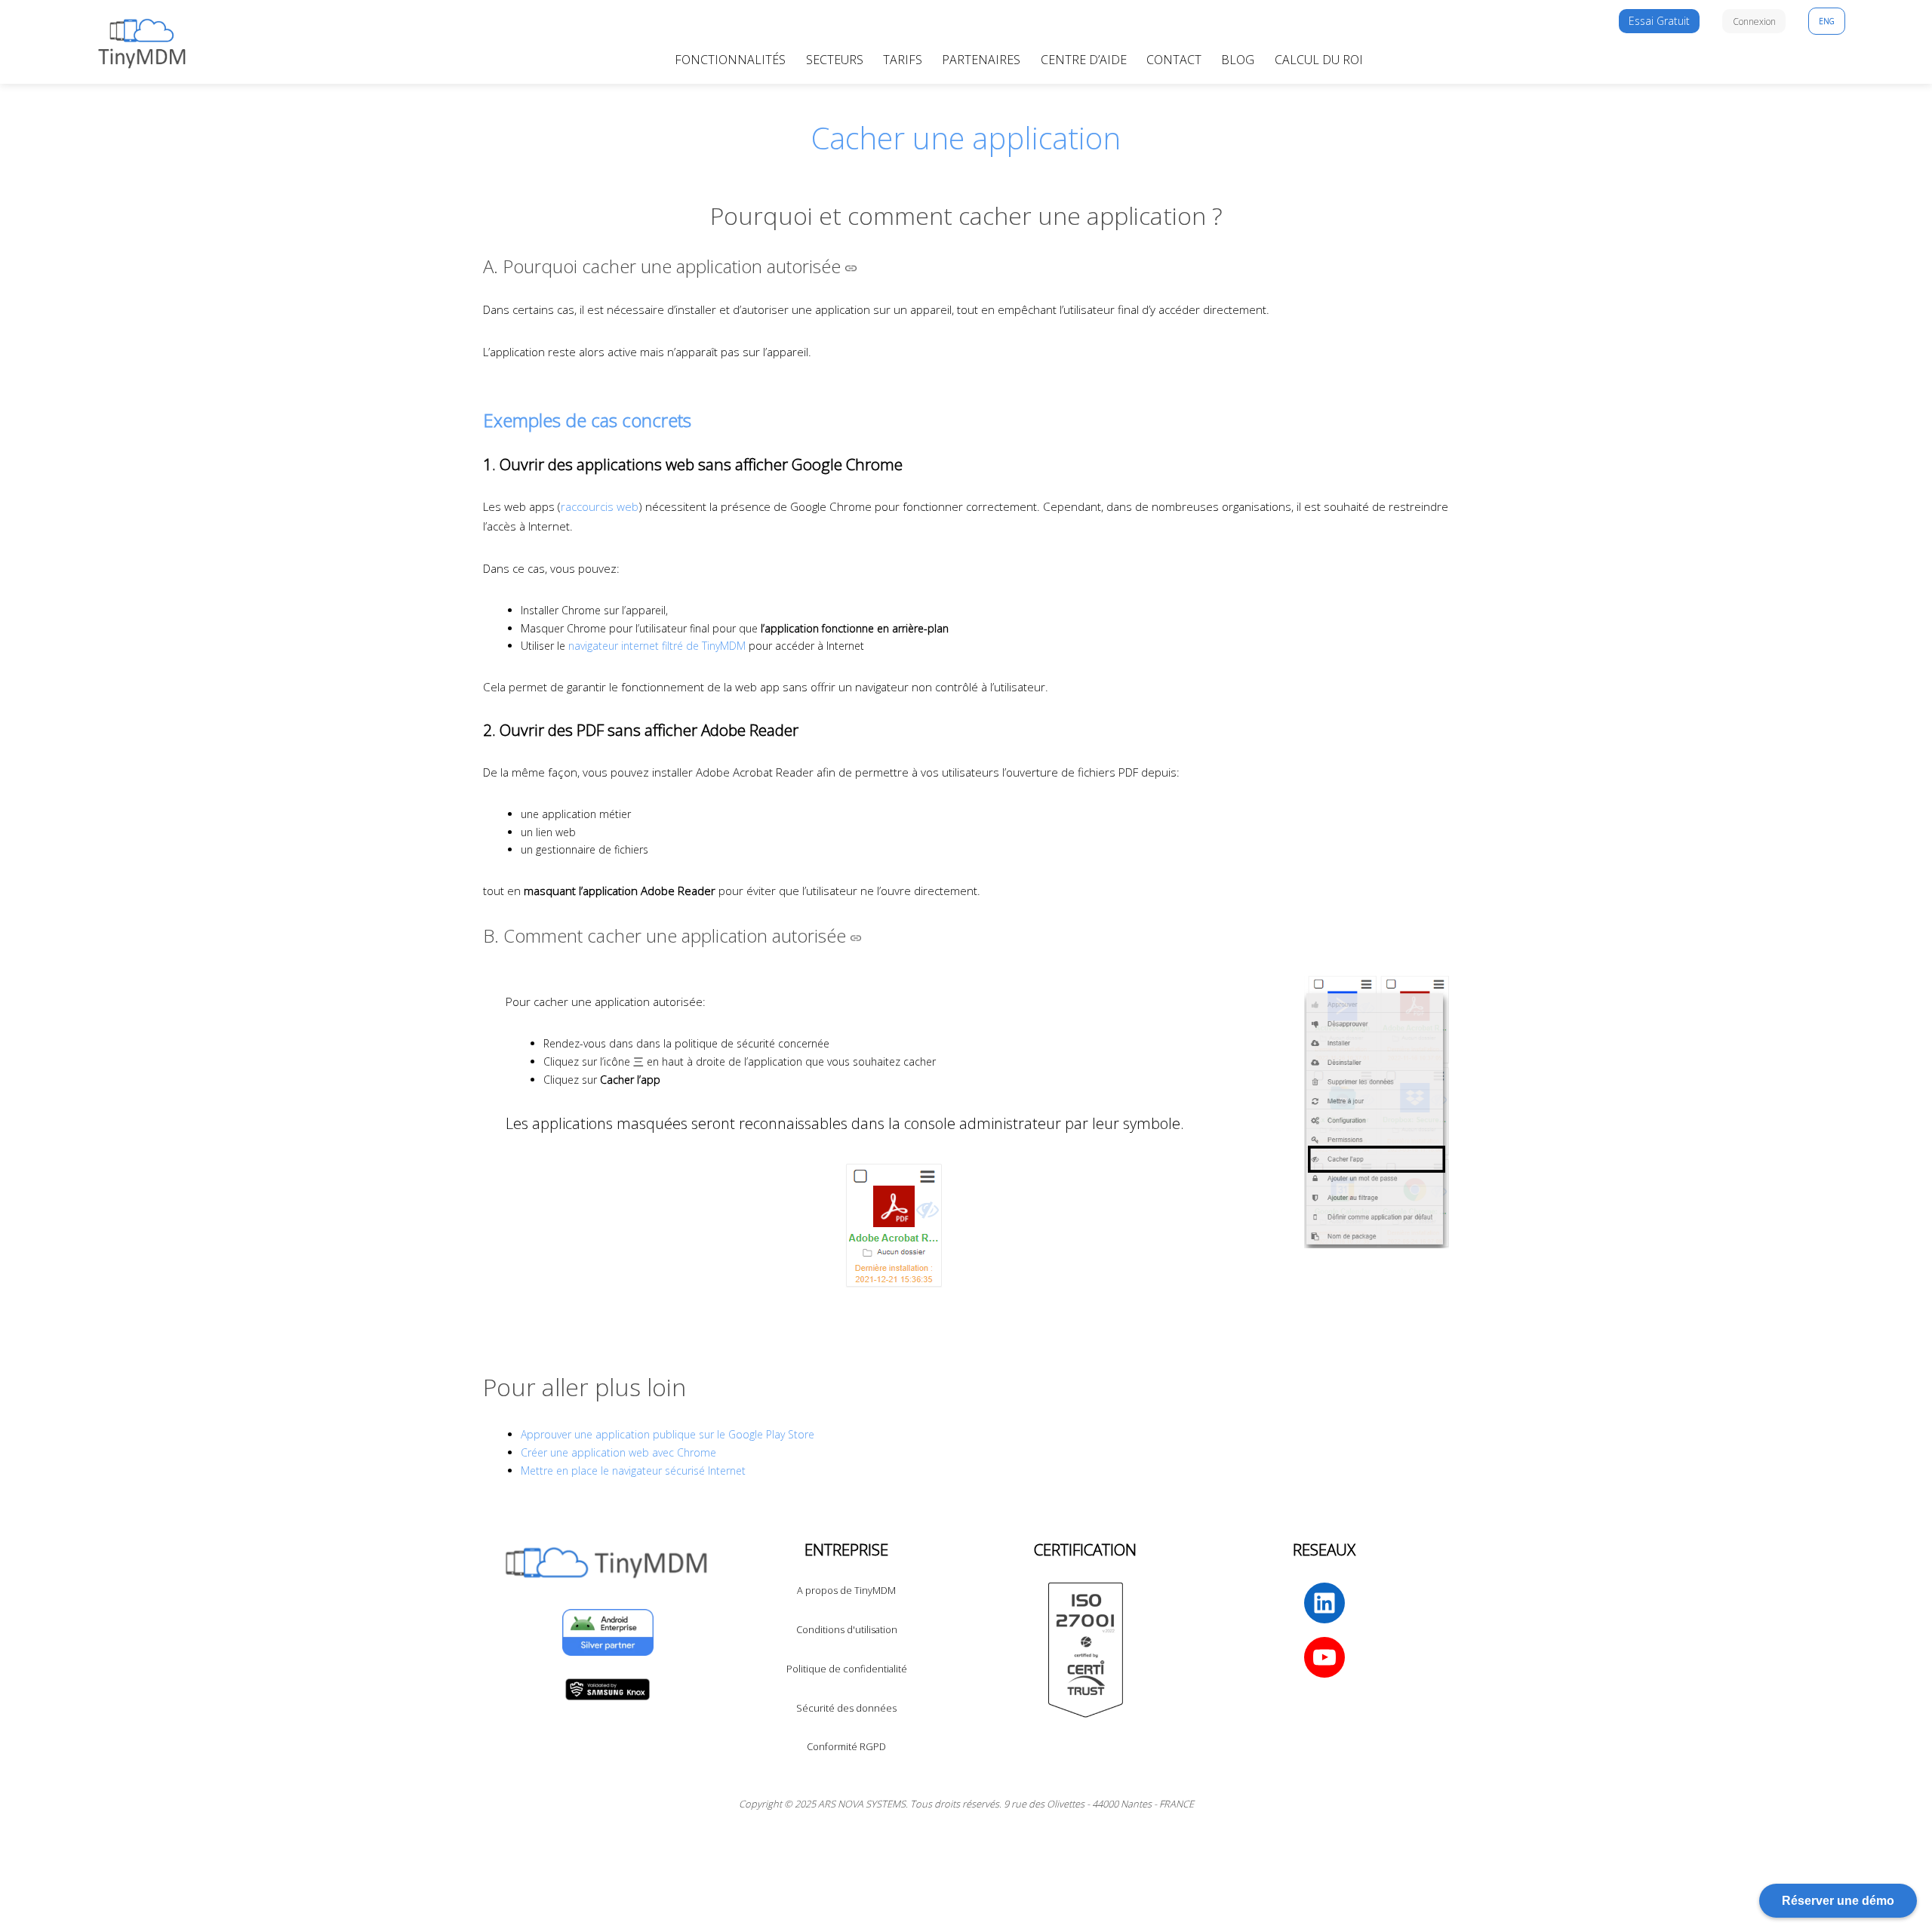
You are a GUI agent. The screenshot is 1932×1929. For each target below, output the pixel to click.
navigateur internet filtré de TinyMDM (657, 646)
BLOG (1238, 60)
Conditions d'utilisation (847, 1629)
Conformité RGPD (846, 1746)
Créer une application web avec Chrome (618, 1452)
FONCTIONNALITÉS (730, 60)
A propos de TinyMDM (846, 1590)
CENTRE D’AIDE (1084, 60)
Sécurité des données (846, 1708)
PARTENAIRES (981, 60)
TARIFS (903, 60)
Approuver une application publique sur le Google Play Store (668, 1434)
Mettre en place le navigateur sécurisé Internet (633, 1471)
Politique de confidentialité (847, 1669)
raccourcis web (600, 506)
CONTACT (1174, 60)
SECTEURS (835, 60)
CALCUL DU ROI (1319, 60)
